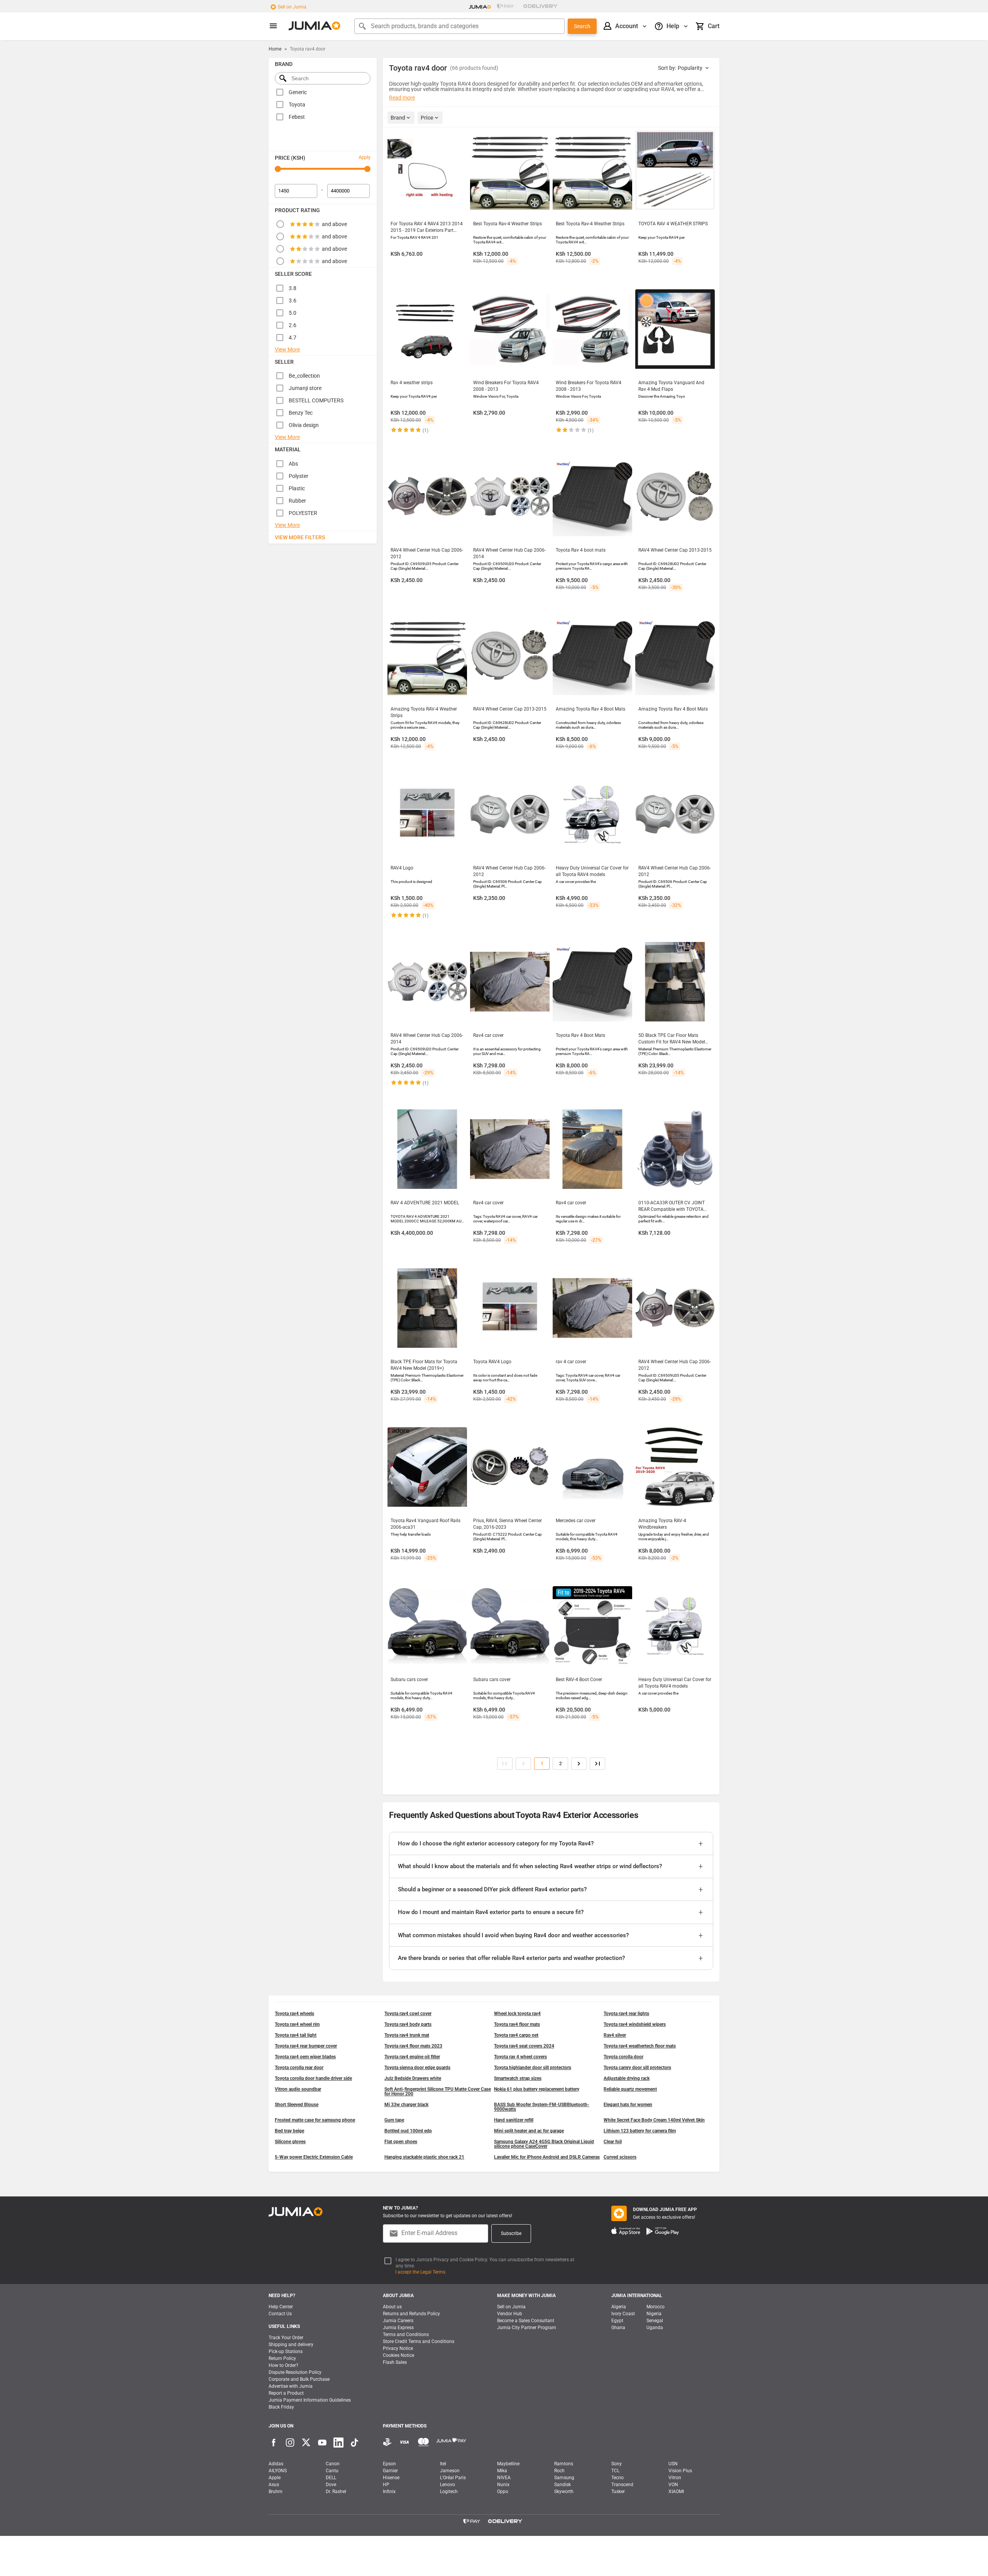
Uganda (655, 2328)
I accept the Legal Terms (420, 2272)
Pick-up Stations (286, 2351)
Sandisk (563, 2485)
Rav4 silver (615, 2035)
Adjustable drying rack (627, 2078)
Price (427, 118)
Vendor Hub (510, 2314)
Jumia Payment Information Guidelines (310, 2400)
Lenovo (447, 2485)
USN (673, 2464)
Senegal (655, 2321)
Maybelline (508, 2464)
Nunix (503, 2485)
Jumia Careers (398, 2321)
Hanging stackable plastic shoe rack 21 (424, 2157)
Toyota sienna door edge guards (417, 2068)
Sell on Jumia (292, 7)
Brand (398, 118)
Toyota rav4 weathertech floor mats (640, 2046)
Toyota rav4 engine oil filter (412, 2057)
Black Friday (281, 2407)
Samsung (564, 2478)
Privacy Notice (398, 2348)
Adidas (276, 2464)
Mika (502, 2471)
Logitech (449, 2492)
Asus (274, 2485)
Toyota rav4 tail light (296, 2035)
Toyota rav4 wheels (294, 2014)
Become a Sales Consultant (526, 2321)
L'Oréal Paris (453, 2478)
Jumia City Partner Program (527, 2328)
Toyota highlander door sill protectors (533, 2068)
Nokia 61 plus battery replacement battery (537, 2089)
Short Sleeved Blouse (297, 2105)
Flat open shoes (401, 2142)
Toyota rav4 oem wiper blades (305, 2057)
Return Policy (282, 2358)
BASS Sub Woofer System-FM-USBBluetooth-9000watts (542, 2107)
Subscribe (511, 2233)
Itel (443, 2464)
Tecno (617, 2478)
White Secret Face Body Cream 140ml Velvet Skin (654, 2120)
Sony (617, 2464)
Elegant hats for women (628, 2105)
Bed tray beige (289, 2131)
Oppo (503, 2492)
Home (275, 49)
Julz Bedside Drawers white (413, 2078)
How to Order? (283, 2365)
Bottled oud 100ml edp (408, 2131)
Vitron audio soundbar (298, 2089)
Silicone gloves (290, 2142)
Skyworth (564, 2492)
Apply (365, 157)
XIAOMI (676, 2492)
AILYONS (278, 2471)
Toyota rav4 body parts (408, 2024)
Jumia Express (398, 2328)
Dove (331, 2485)
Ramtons (564, 2464)
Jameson (450, 2471)
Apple (275, 2478)
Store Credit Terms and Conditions (419, 2341)
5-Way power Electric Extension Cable (314, 2157)
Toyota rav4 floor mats (517, 2024)
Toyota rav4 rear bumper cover (306, 2046)
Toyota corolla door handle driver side (313, 2078)
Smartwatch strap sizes (518, 2078)
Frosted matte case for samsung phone (315, 2120)
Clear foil (613, 2142)
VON (673, 2485)
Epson (389, 2464)
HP (386, 2485)
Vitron (675, 2478)
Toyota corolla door (623, 2057)
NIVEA (504, 2478)
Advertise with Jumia (291, 2386)
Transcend (622, 2485)
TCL (615, 2471)
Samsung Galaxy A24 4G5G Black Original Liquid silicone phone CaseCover (544, 2144)
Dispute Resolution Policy (295, 2372)
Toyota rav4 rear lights (626, 2014)
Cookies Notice (398, 2355)
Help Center (281, 2307)
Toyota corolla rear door (299, 2068)
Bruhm (276, 2492)
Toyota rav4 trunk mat (407, 2035)
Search (582, 26)
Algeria (619, 2307)
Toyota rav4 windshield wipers (635, 2024)
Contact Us (280, 2314)
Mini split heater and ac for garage (529, 2131)
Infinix (389, 2492)
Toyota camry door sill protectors (637, 2068)
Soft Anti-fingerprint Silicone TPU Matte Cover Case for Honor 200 (438, 2092)
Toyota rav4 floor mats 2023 (413, 2046)
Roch (559, 2471)
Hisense (391, 2478)
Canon (333, 2464)
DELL (331, 2478)
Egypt (617, 2321)
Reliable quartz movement (630, 2089)
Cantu (332, 2471)
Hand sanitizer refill (514, 2120)
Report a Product (286, 2393)
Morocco (656, 2307)
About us (392, 2307)
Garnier (390, 2471)
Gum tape (394, 2120)
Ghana (618, 2328)
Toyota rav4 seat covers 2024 (524, 2046)
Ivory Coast (623, 2314)
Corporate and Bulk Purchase (299, 2379)
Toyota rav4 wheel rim (297, 2024)
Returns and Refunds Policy (411, 2314)
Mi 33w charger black (406, 2105)
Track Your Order (286, 2338)
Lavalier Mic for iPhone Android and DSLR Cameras (547, 2157)
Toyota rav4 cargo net (516, 2035)
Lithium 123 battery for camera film (640, 2131)
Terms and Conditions (406, 2335)
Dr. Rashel (336, 2492)
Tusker (618, 2492)
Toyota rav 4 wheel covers (520, 2057)
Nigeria (654, 2314)
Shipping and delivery (291, 2345)
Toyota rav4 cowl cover (408, 2014)
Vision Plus (680, 2471)
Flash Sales (395, 2362)
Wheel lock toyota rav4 (517, 2014)
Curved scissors (620, 2157)
